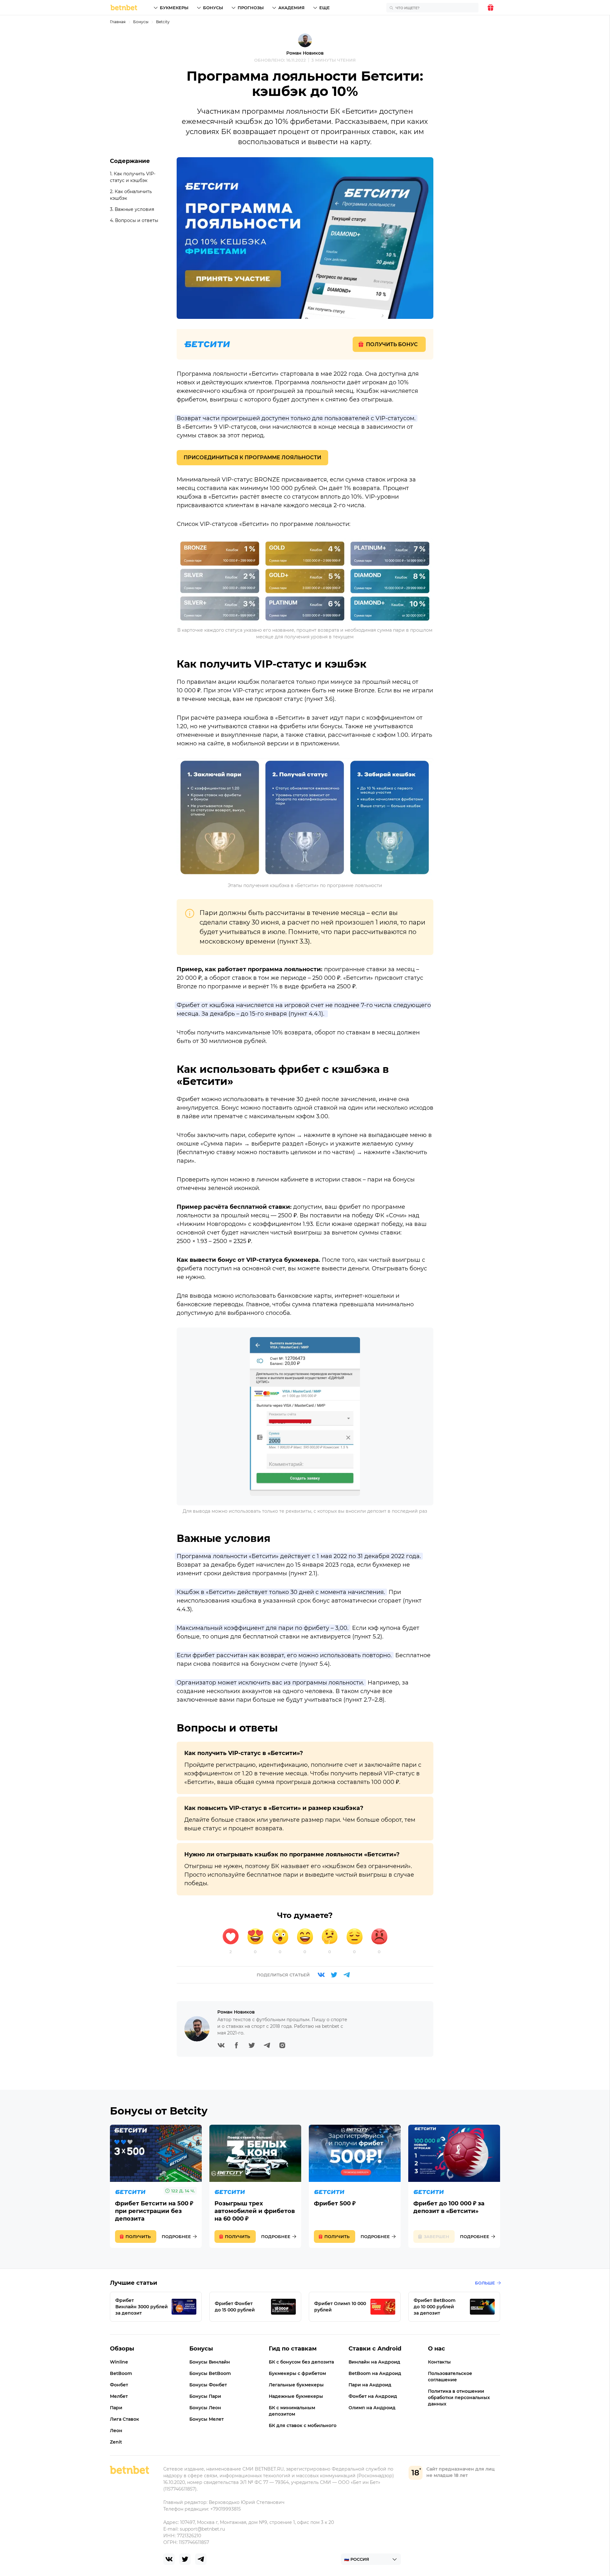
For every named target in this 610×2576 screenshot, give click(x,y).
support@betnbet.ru (202, 2529)
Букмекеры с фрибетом (297, 2373)
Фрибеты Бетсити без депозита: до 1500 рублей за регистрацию (156, 2186)
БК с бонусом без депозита (301, 2362)
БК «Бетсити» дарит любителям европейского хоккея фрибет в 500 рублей (355, 2186)
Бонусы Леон (205, 2408)
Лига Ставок (125, 2419)
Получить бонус (392, 344)
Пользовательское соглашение (450, 2377)
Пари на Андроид (370, 2385)
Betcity (163, 22)
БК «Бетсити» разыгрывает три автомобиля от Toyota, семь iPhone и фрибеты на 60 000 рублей (255, 2186)
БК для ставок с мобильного (303, 2425)
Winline (119, 2362)
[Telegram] (347, 1975)
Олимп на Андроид (372, 2408)
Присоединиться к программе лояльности (252, 457)
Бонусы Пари (205, 2396)
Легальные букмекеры (296, 2385)
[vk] (169, 2559)
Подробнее (176, 2236)
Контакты (439, 2362)
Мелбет (119, 2396)
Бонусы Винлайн (210, 2362)
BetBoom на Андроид (375, 2373)
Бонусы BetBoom (210, 2373)
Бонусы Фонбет (208, 2385)
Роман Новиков (305, 53)
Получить (138, 2236)
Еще (325, 8)
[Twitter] (334, 1975)
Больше (485, 2283)
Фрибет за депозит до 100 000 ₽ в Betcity (454, 2186)
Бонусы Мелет (207, 2419)
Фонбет (119, 2385)
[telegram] (201, 2559)
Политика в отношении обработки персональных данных (459, 2398)
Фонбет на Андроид (373, 2396)
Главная (118, 22)
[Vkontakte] (321, 1975)
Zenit (116, 2442)
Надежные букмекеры (296, 2396)
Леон (116, 2431)
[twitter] (185, 2559)
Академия (291, 8)
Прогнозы (251, 8)
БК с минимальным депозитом (292, 2411)
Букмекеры (174, 8)
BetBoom (121, 2373)
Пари (116, 2408)
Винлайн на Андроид (374, 2362)
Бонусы (213, 8)
